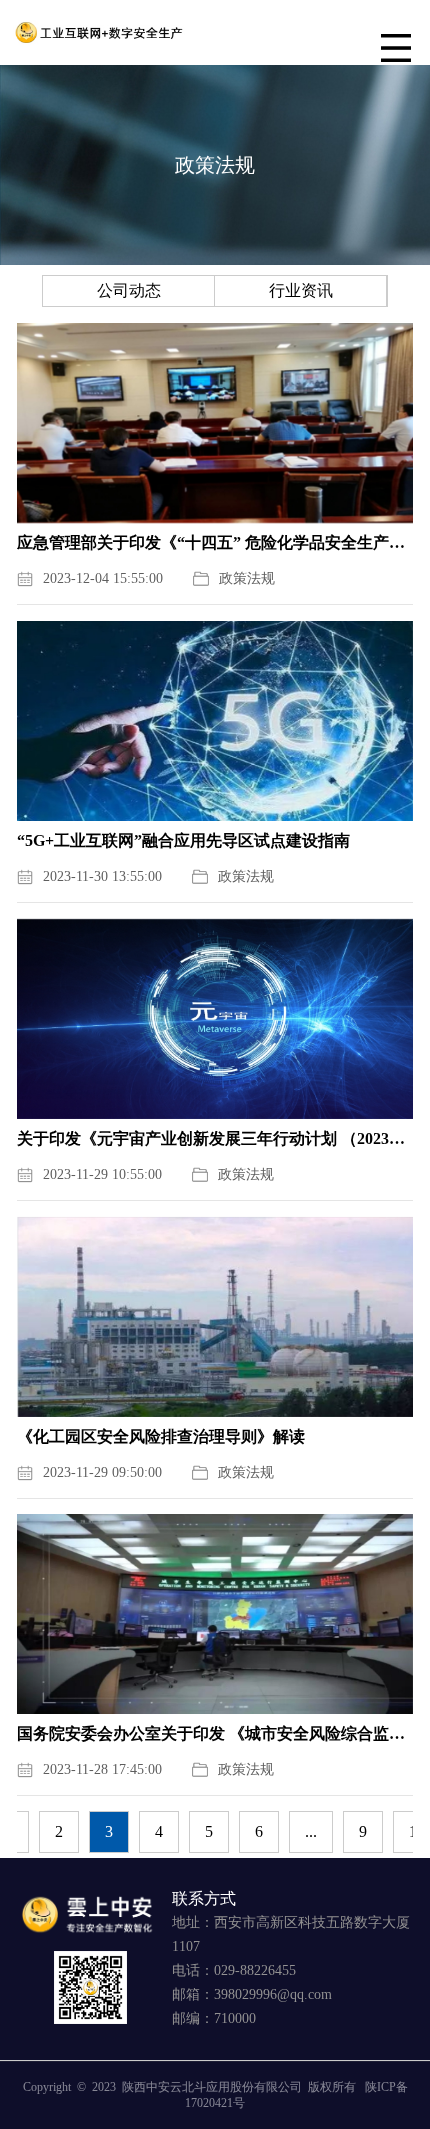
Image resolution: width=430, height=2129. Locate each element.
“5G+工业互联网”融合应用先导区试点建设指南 (183, 840)
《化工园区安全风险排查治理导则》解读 (161, 1436)
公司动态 (129, 290)
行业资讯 (301, 290)
